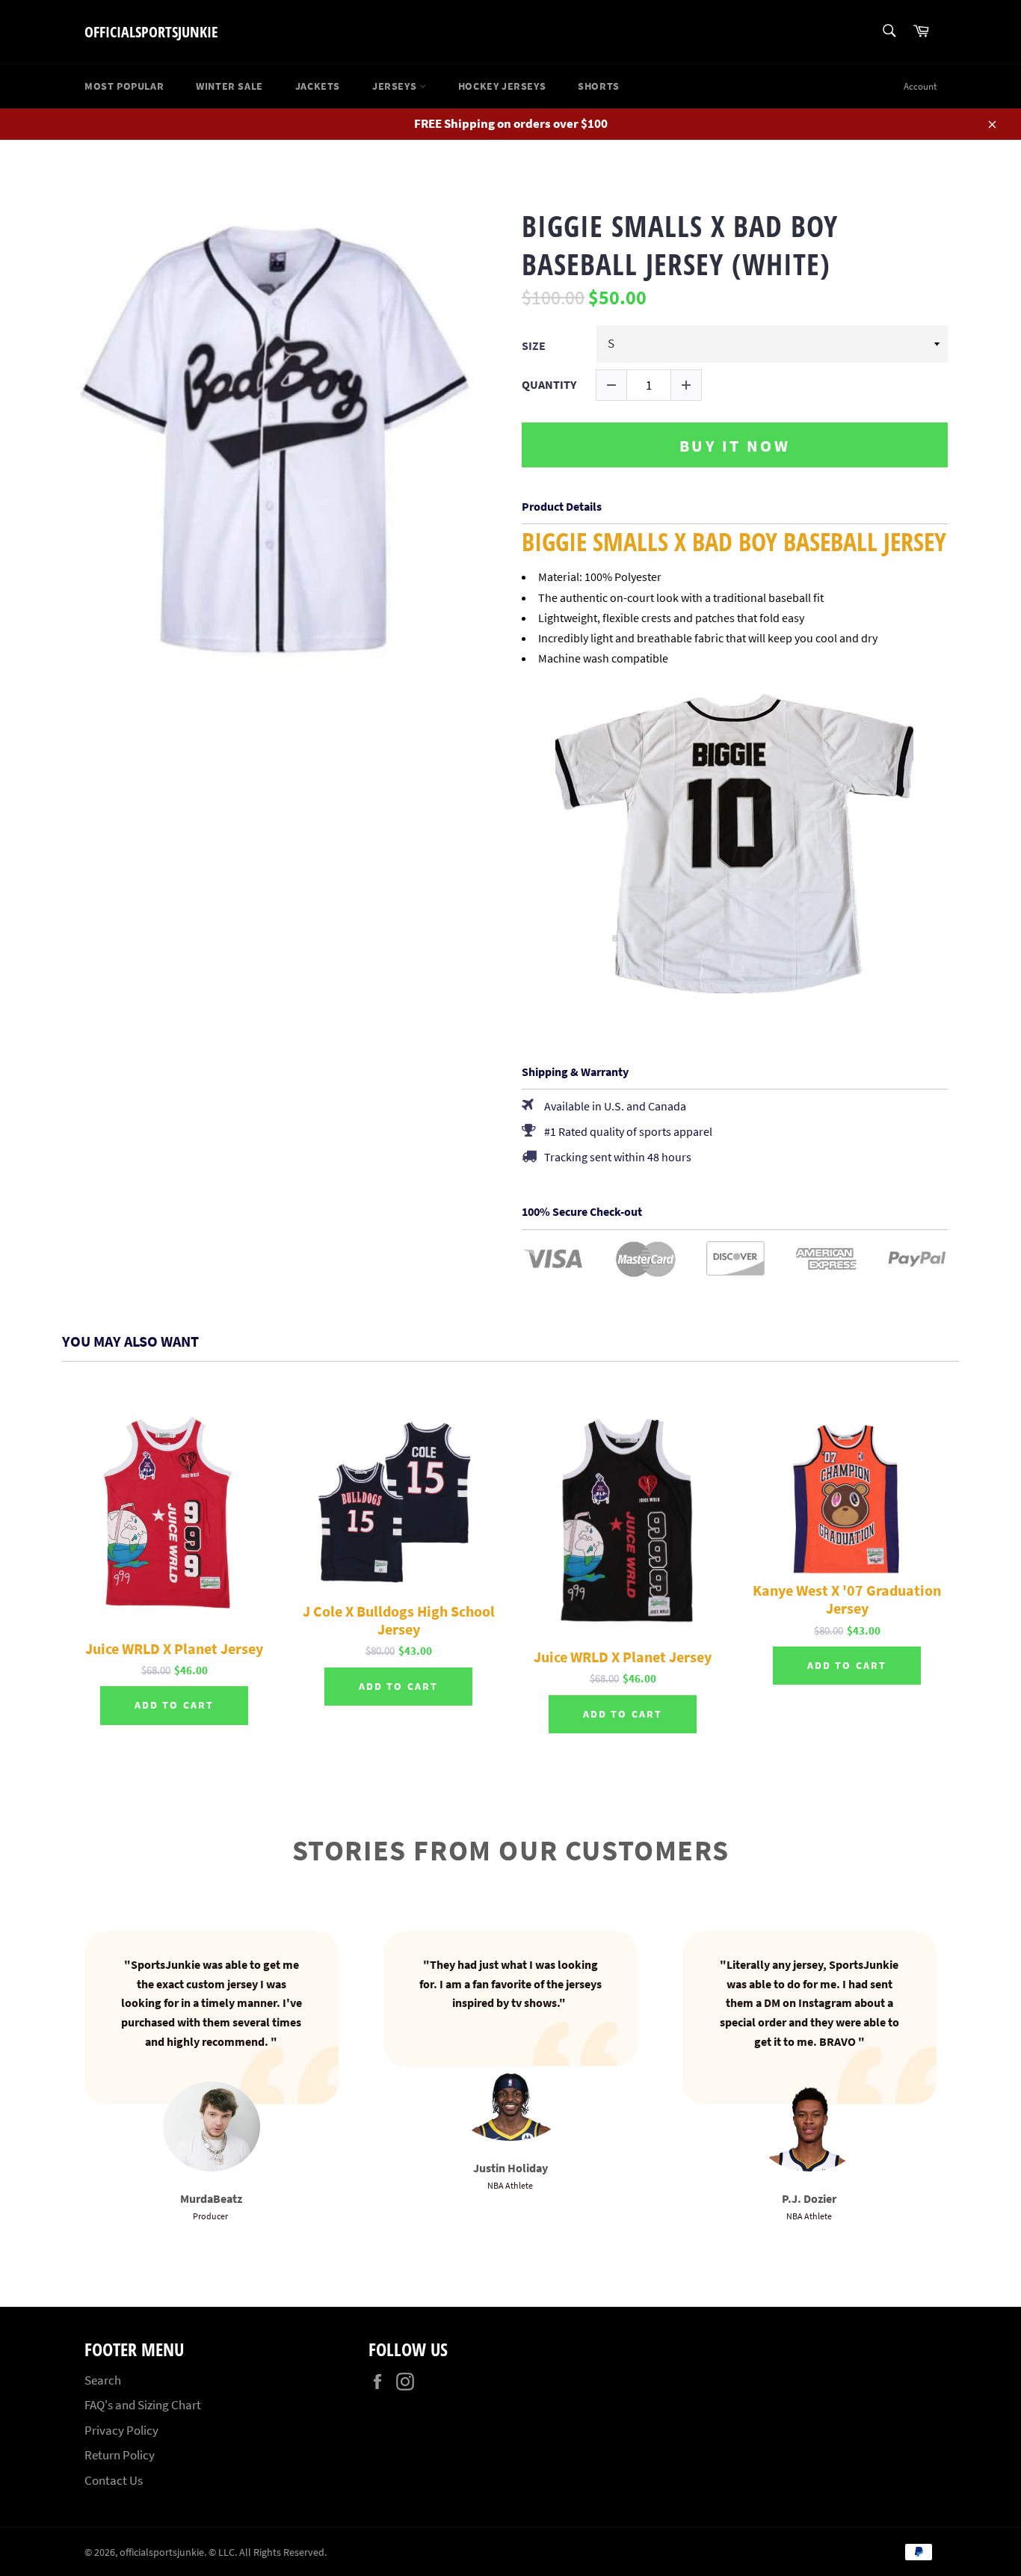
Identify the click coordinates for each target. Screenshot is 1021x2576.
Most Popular (124, 86)
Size (534, 346)
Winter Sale (229, 86)
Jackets (318, 86)
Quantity (549, 385)
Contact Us (114, 2480)
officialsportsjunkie (151, 32)
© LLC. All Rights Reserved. (268, 2552)
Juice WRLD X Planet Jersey (174, 1649)
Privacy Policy (121, 2430)
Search (103, 2380)
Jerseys (396, 86)
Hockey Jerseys (502, 86)
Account (920, 86)
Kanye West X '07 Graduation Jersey (847, 1599)
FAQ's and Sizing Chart (143, 2405)
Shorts (599, 86)
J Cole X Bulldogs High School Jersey (399, 1620)
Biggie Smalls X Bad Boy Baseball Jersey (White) (680, 245)
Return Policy (120, 2455)
